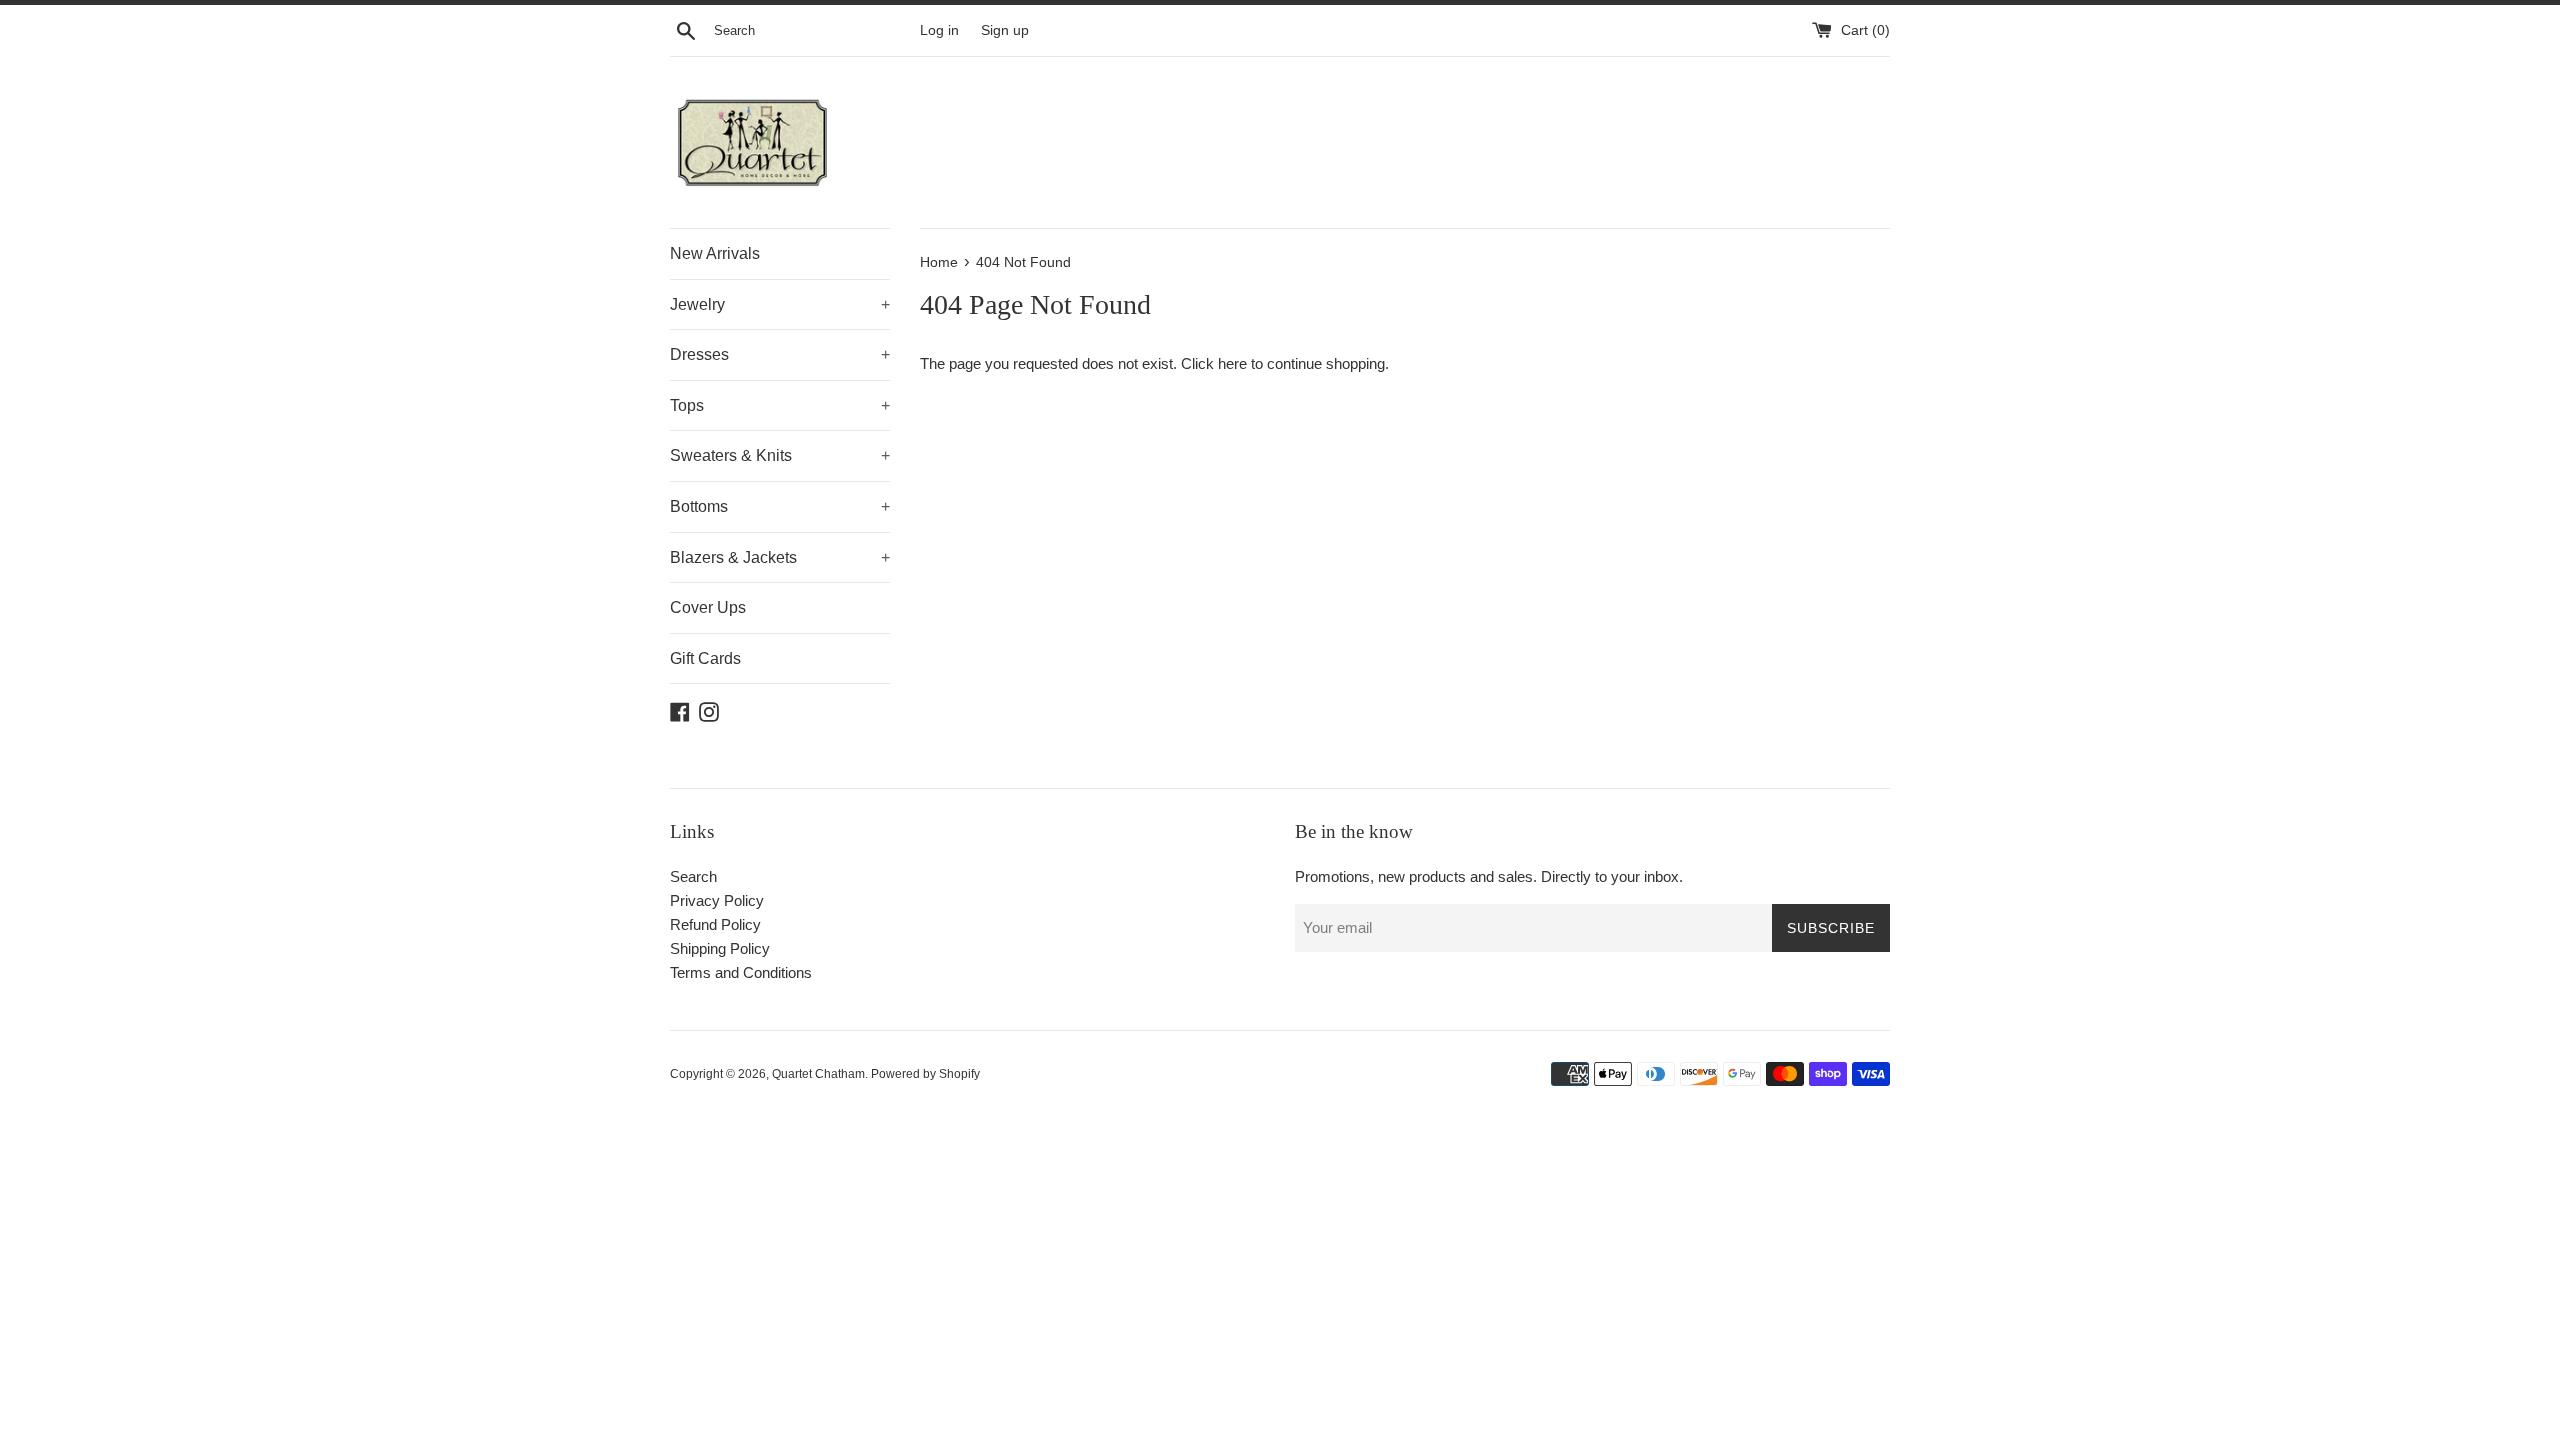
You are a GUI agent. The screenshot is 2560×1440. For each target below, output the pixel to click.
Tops (780, 405)
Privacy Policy (717, 900)
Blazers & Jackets (780, 557)
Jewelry (780, 304)
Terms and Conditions (741, 972)
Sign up (1005, 30)
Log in (939, 30)
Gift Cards (705, 658)
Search (693, 876)
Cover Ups (708, 607)
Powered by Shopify (925, 1074)
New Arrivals (715, 253)
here (1232, 363)
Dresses (780, 354)
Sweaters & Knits (780, 455)
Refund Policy (715, 924)
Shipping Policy (720, 948)
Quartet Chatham (818, 1074)
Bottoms (780, 506)
